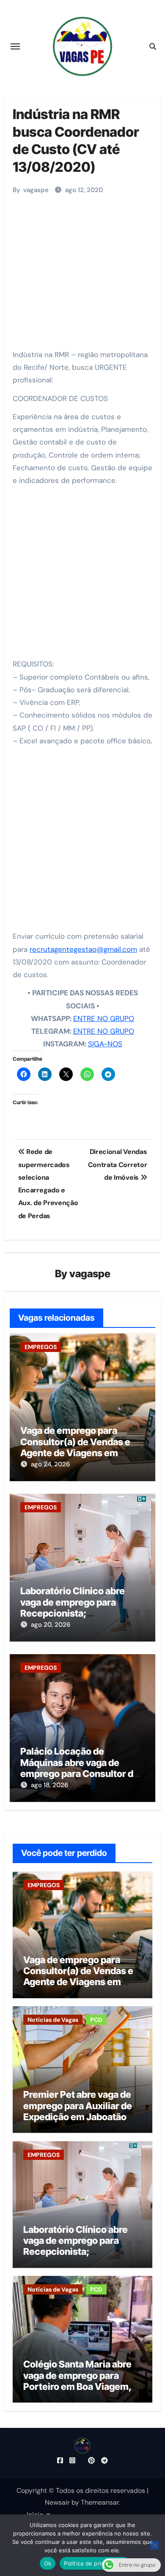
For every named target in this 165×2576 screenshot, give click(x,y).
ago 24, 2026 (50, 1464)
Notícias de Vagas (53, 2020)
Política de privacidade (95, 2563)
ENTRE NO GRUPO (104, 1018)
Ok (48, 2563)
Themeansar (100, 2502)
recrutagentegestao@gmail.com (83, 949)
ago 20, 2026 (51, 1625)
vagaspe (36, 190)
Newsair (57, 2502)
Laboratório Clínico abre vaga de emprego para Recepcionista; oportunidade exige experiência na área (73, 1613)
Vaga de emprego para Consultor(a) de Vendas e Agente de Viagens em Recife (75, 1447)
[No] (154, 2545)
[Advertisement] (84, 268)
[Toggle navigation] (15, 46)
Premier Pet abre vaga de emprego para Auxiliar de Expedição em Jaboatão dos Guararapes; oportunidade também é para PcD (78, 2122)
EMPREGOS (41, 1347)
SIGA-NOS (105, 1044)
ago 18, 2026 (49, 1785)
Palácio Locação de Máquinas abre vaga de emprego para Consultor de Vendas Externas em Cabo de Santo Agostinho (80, 1774)
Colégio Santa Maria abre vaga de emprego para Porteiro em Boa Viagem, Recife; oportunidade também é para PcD (77, 2386)
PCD (96, 2020)
